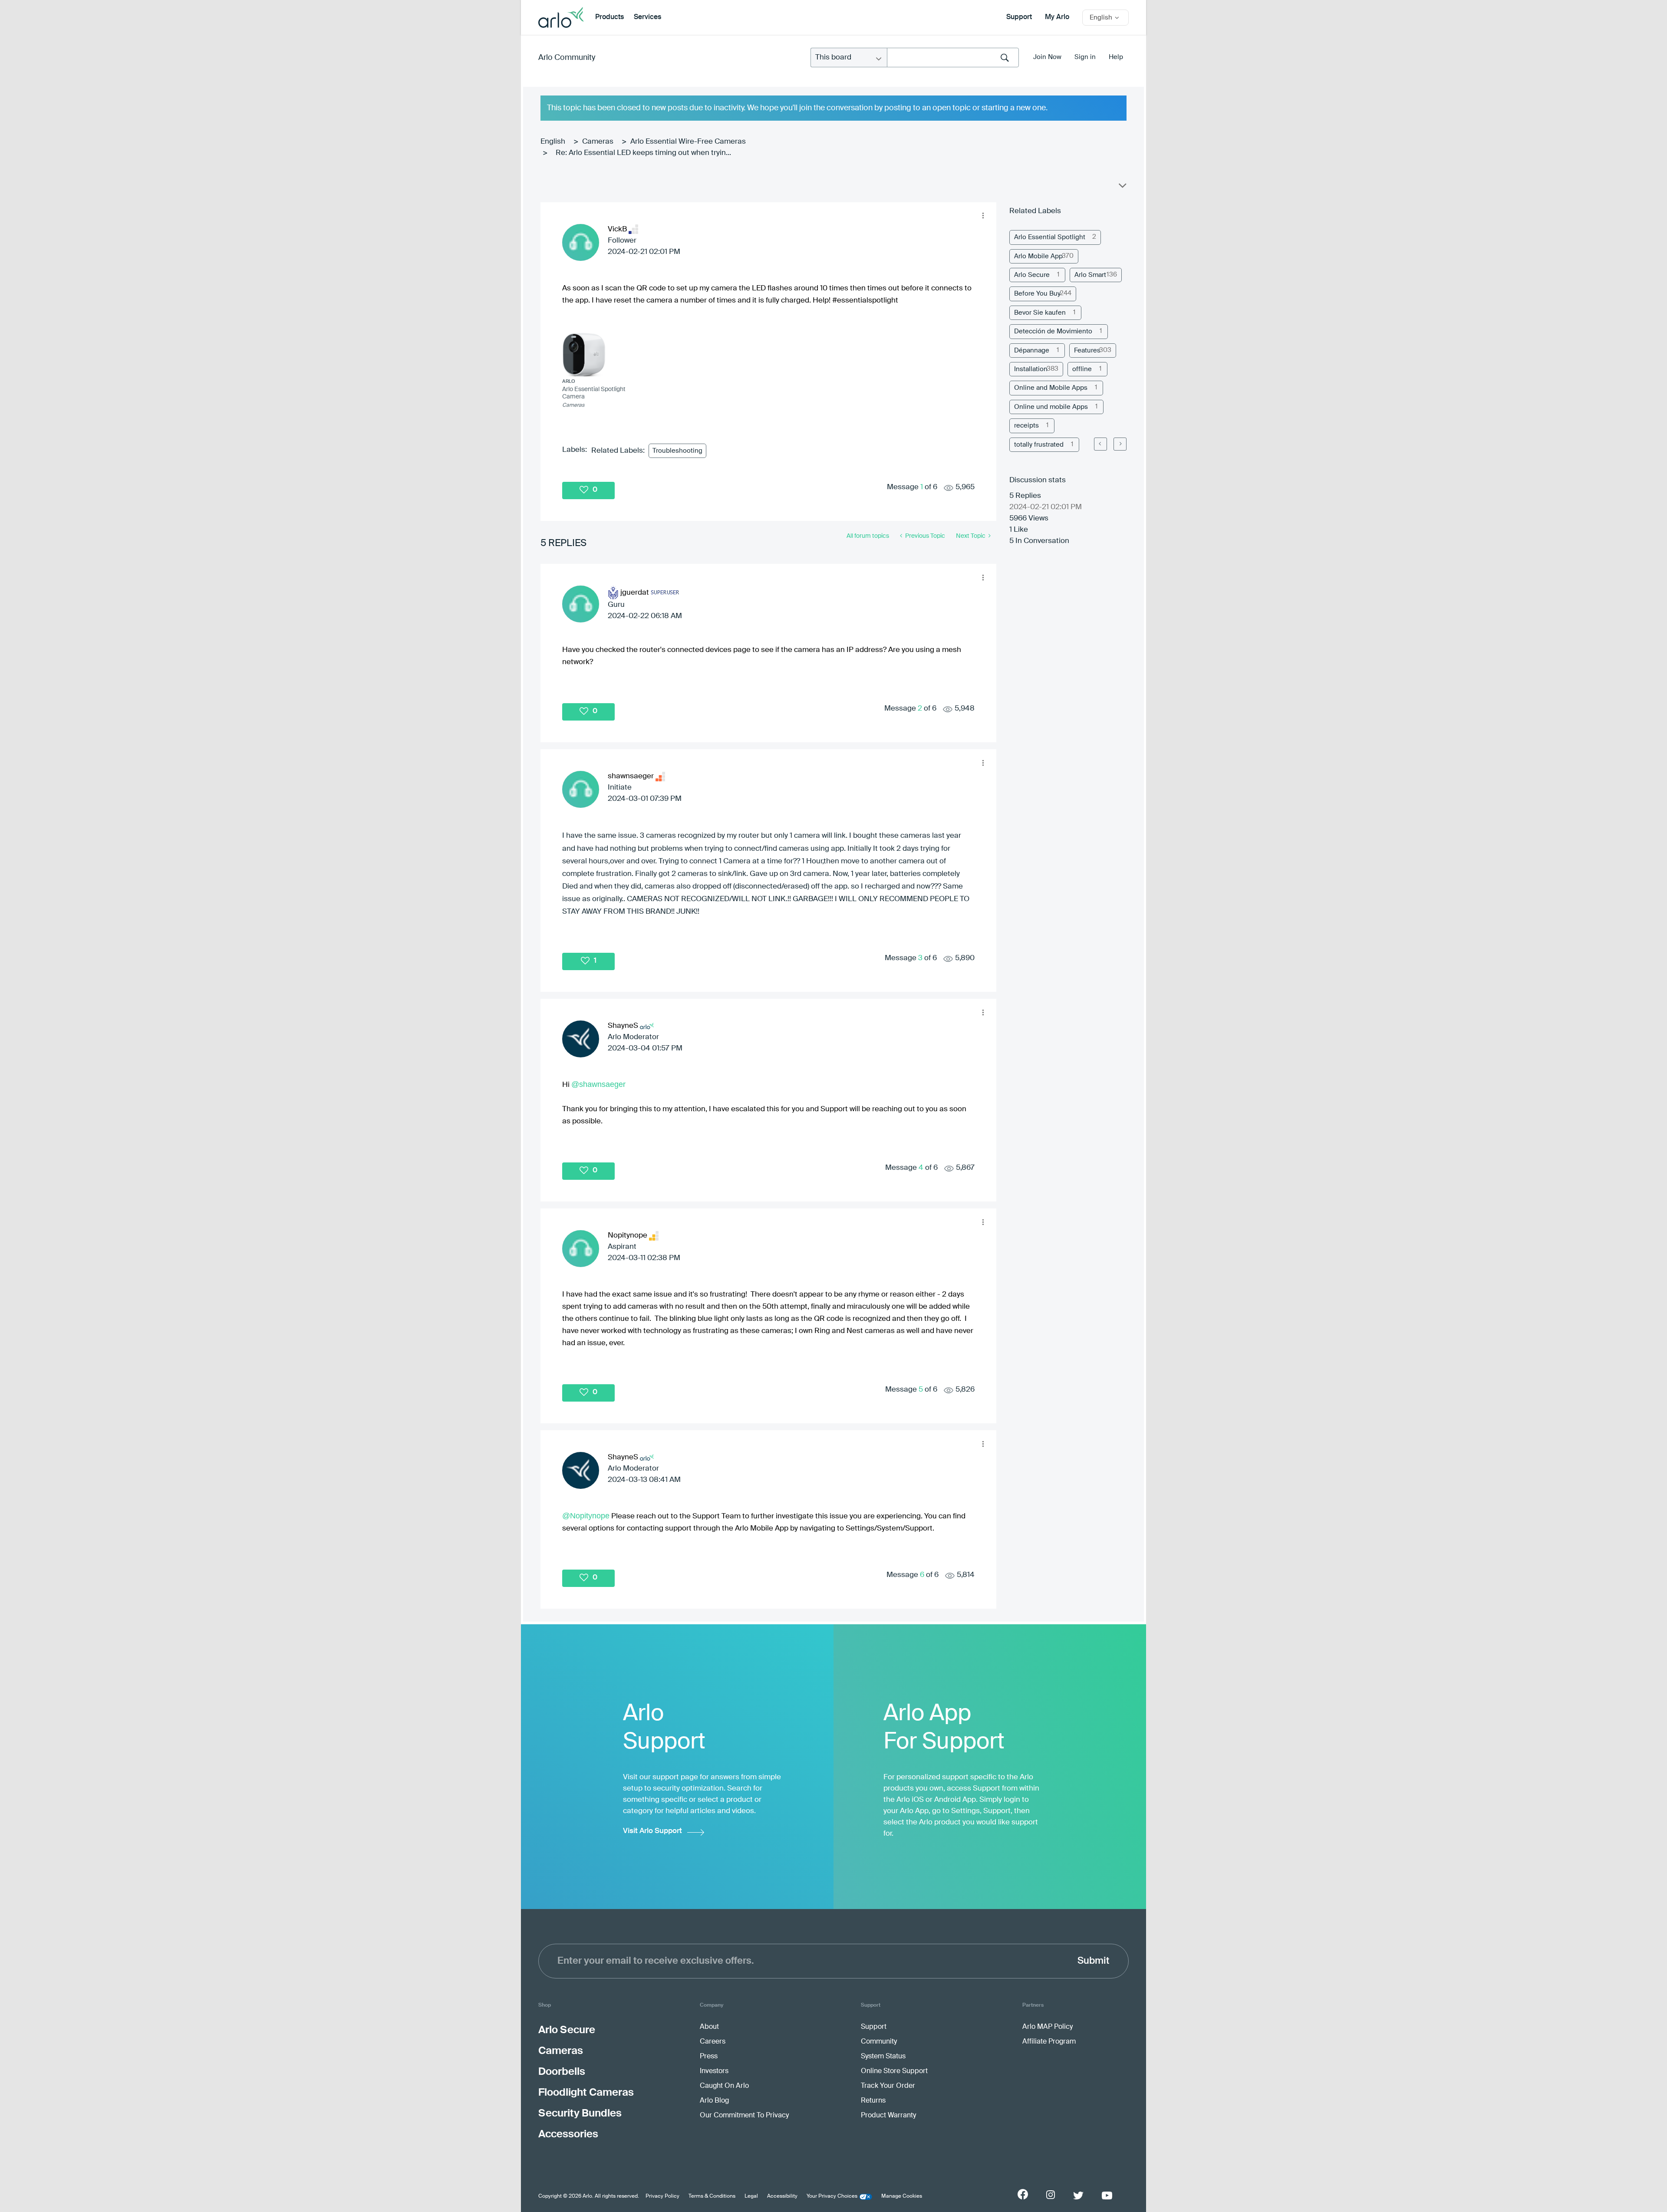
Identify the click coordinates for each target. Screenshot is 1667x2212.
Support (1019, 17)
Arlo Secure (1032, 275)
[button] (983, 216)
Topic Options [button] (1122, 188)
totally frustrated (1039, 445)
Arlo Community (567, 58)
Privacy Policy (662, 2196)
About (709, 2027)
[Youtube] (1107, 2196)
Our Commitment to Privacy (744, 2116)
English (553, 142)
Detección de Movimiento (1053, 331)
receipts (1026, 426)
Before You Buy (1037, 294)
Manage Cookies (902, 2196)
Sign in (1085, 57)
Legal (751, 2196)
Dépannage (1032, 351)
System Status (883, 2057)
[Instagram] (1051, 2195)
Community (879, 2042)
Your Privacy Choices (832, 2196)
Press (709, 2057)
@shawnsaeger (598, 1084)
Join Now (1047, 57)
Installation (1031, 369)
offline (1082, 369)
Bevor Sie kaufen (1040, 313)
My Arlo (1057, 17)
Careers (713, 2042)
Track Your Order (888, 2086)
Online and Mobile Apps (1051, 388)
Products (609, 17)
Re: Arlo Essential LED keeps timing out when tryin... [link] (643, 153)
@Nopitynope (586, 1516)
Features (1087, 351)
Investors (714, 2071)
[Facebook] (1023, 2194)
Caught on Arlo (724, 2086)
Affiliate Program (1049, 2042)
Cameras (598, 142)
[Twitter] (1078, 2196)
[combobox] (953, 58)
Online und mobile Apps (1051, 407)
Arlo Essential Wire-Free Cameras (688, 142)
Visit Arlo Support (652, 1831)
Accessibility (782, 2196)
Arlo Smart (1090, 275)
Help (1116, 57)
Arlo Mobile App (1038, 256)
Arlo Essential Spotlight (1050, 237)
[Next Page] (1120, 444)
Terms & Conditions (712, 2196)
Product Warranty (888, 2116)
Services (647, 17)
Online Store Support (894, 2071)
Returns (873, 2101)
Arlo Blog (714, 2101)
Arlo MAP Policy (1048, 2027)
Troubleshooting (677, 451)
